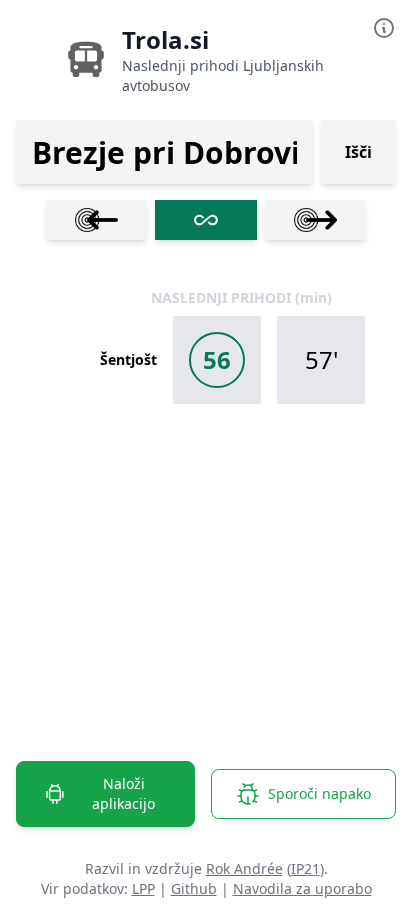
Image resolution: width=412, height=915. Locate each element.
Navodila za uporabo (302, 888)
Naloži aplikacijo (123, 793)
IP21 (305, 868)
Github (194, 888)
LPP (143, 888)
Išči (358, 152)
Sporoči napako (319, 793)
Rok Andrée (244, 868)
